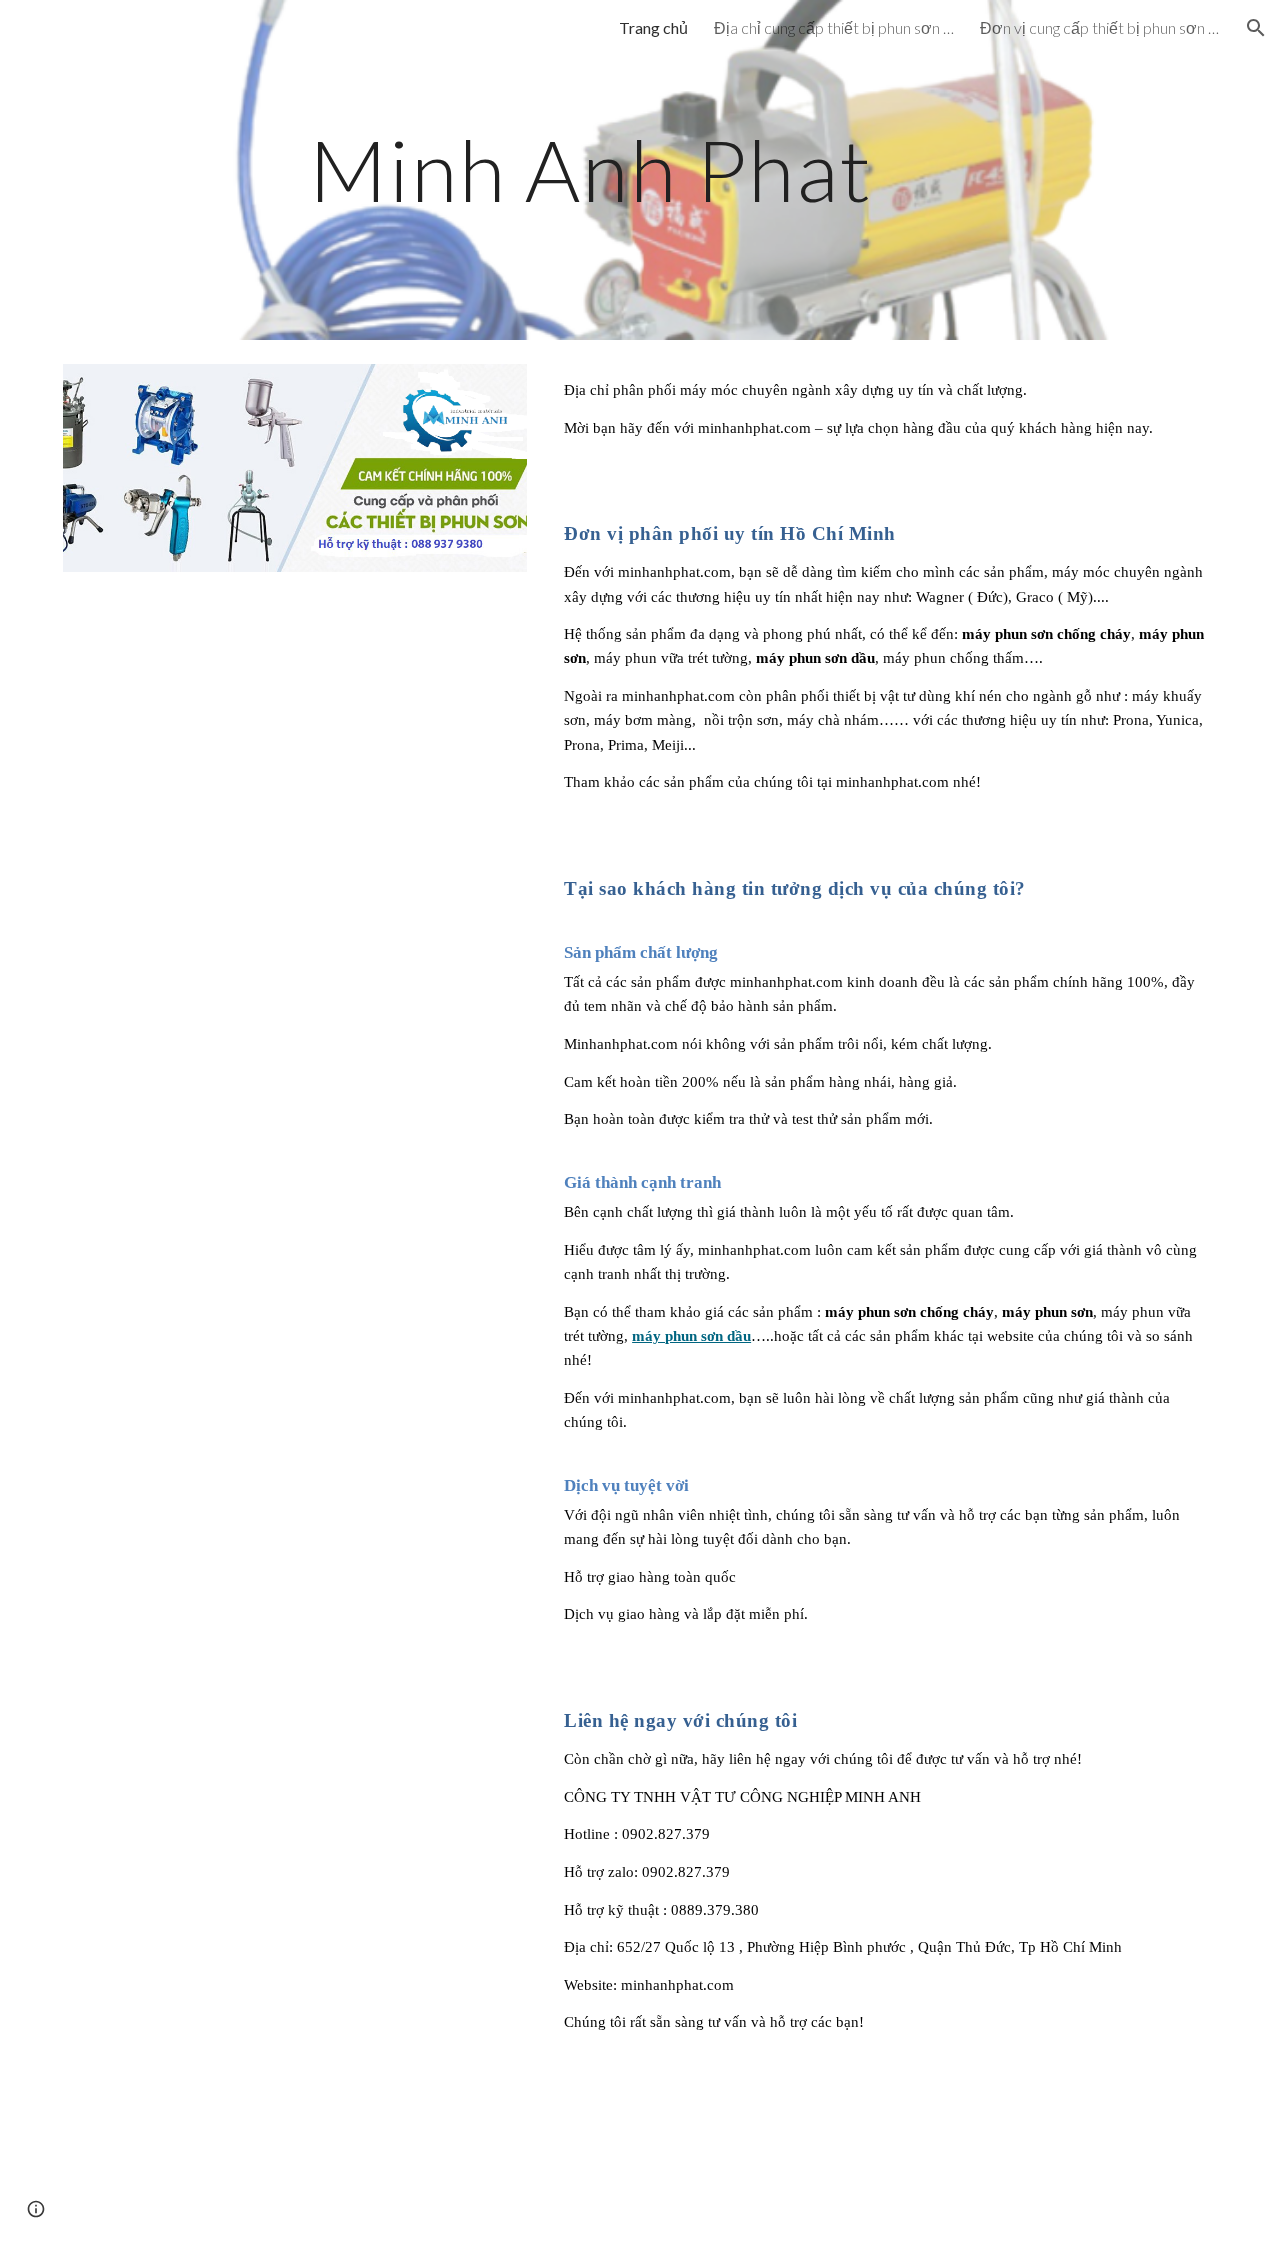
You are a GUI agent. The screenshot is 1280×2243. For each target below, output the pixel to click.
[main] (590, 169)
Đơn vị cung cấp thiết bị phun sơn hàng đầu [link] (1100, 27)
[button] (1256, 28)
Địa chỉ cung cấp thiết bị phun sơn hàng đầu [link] (834, 27)
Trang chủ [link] (653, 27)
